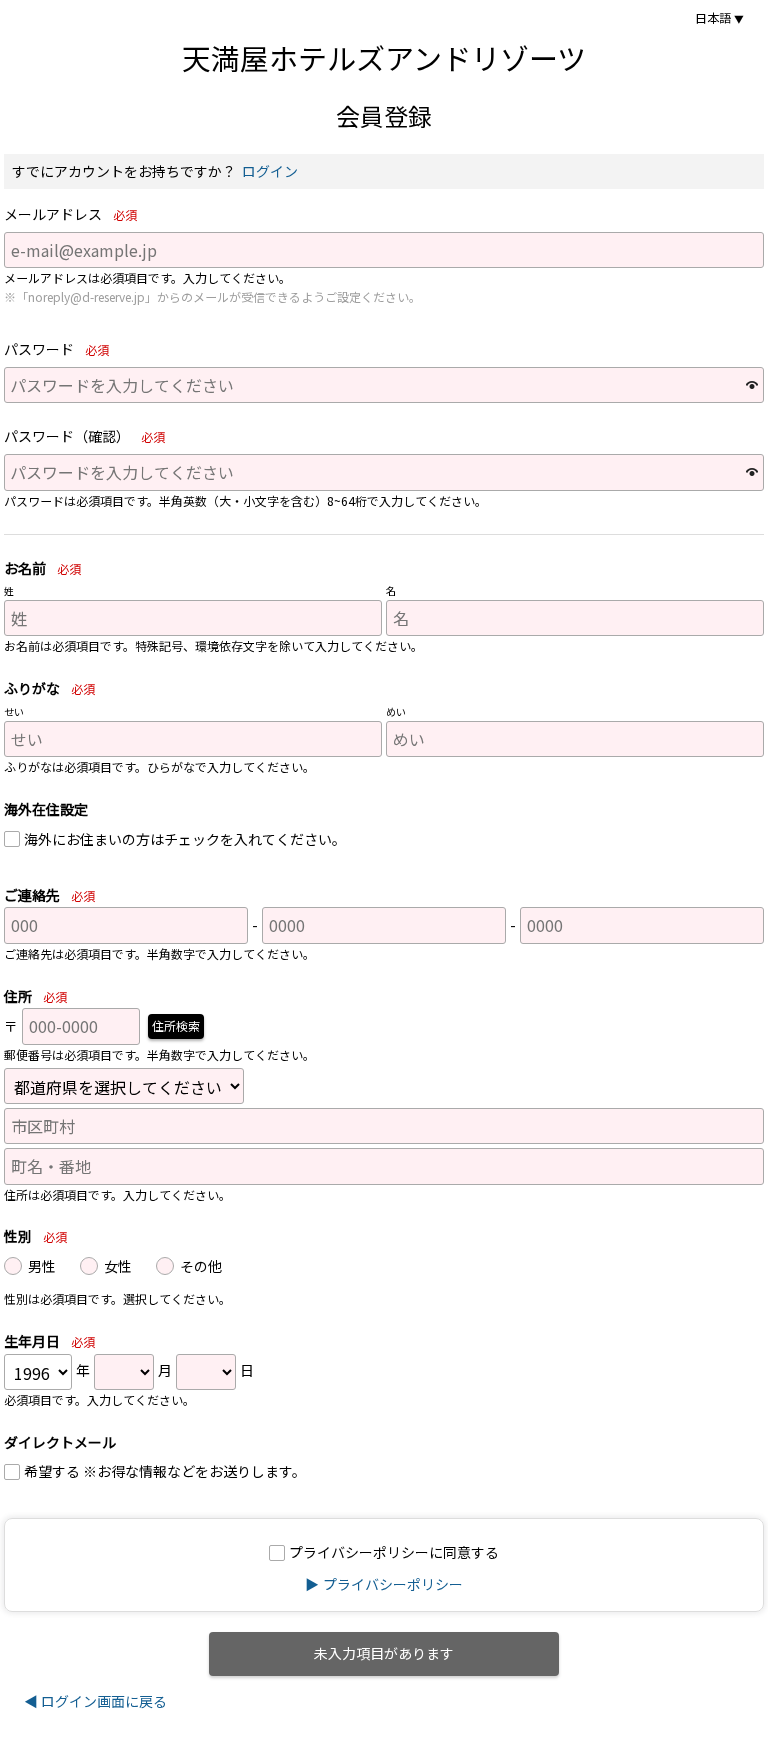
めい (396, 712)
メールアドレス (70, 214)
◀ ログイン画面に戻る (95, 1701)
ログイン (270, 171)
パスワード (56, 349)
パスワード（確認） (84, 436)
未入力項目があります (384, 1653)
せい (14, 712)
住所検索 (176, 1025)
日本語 (713, 18)
